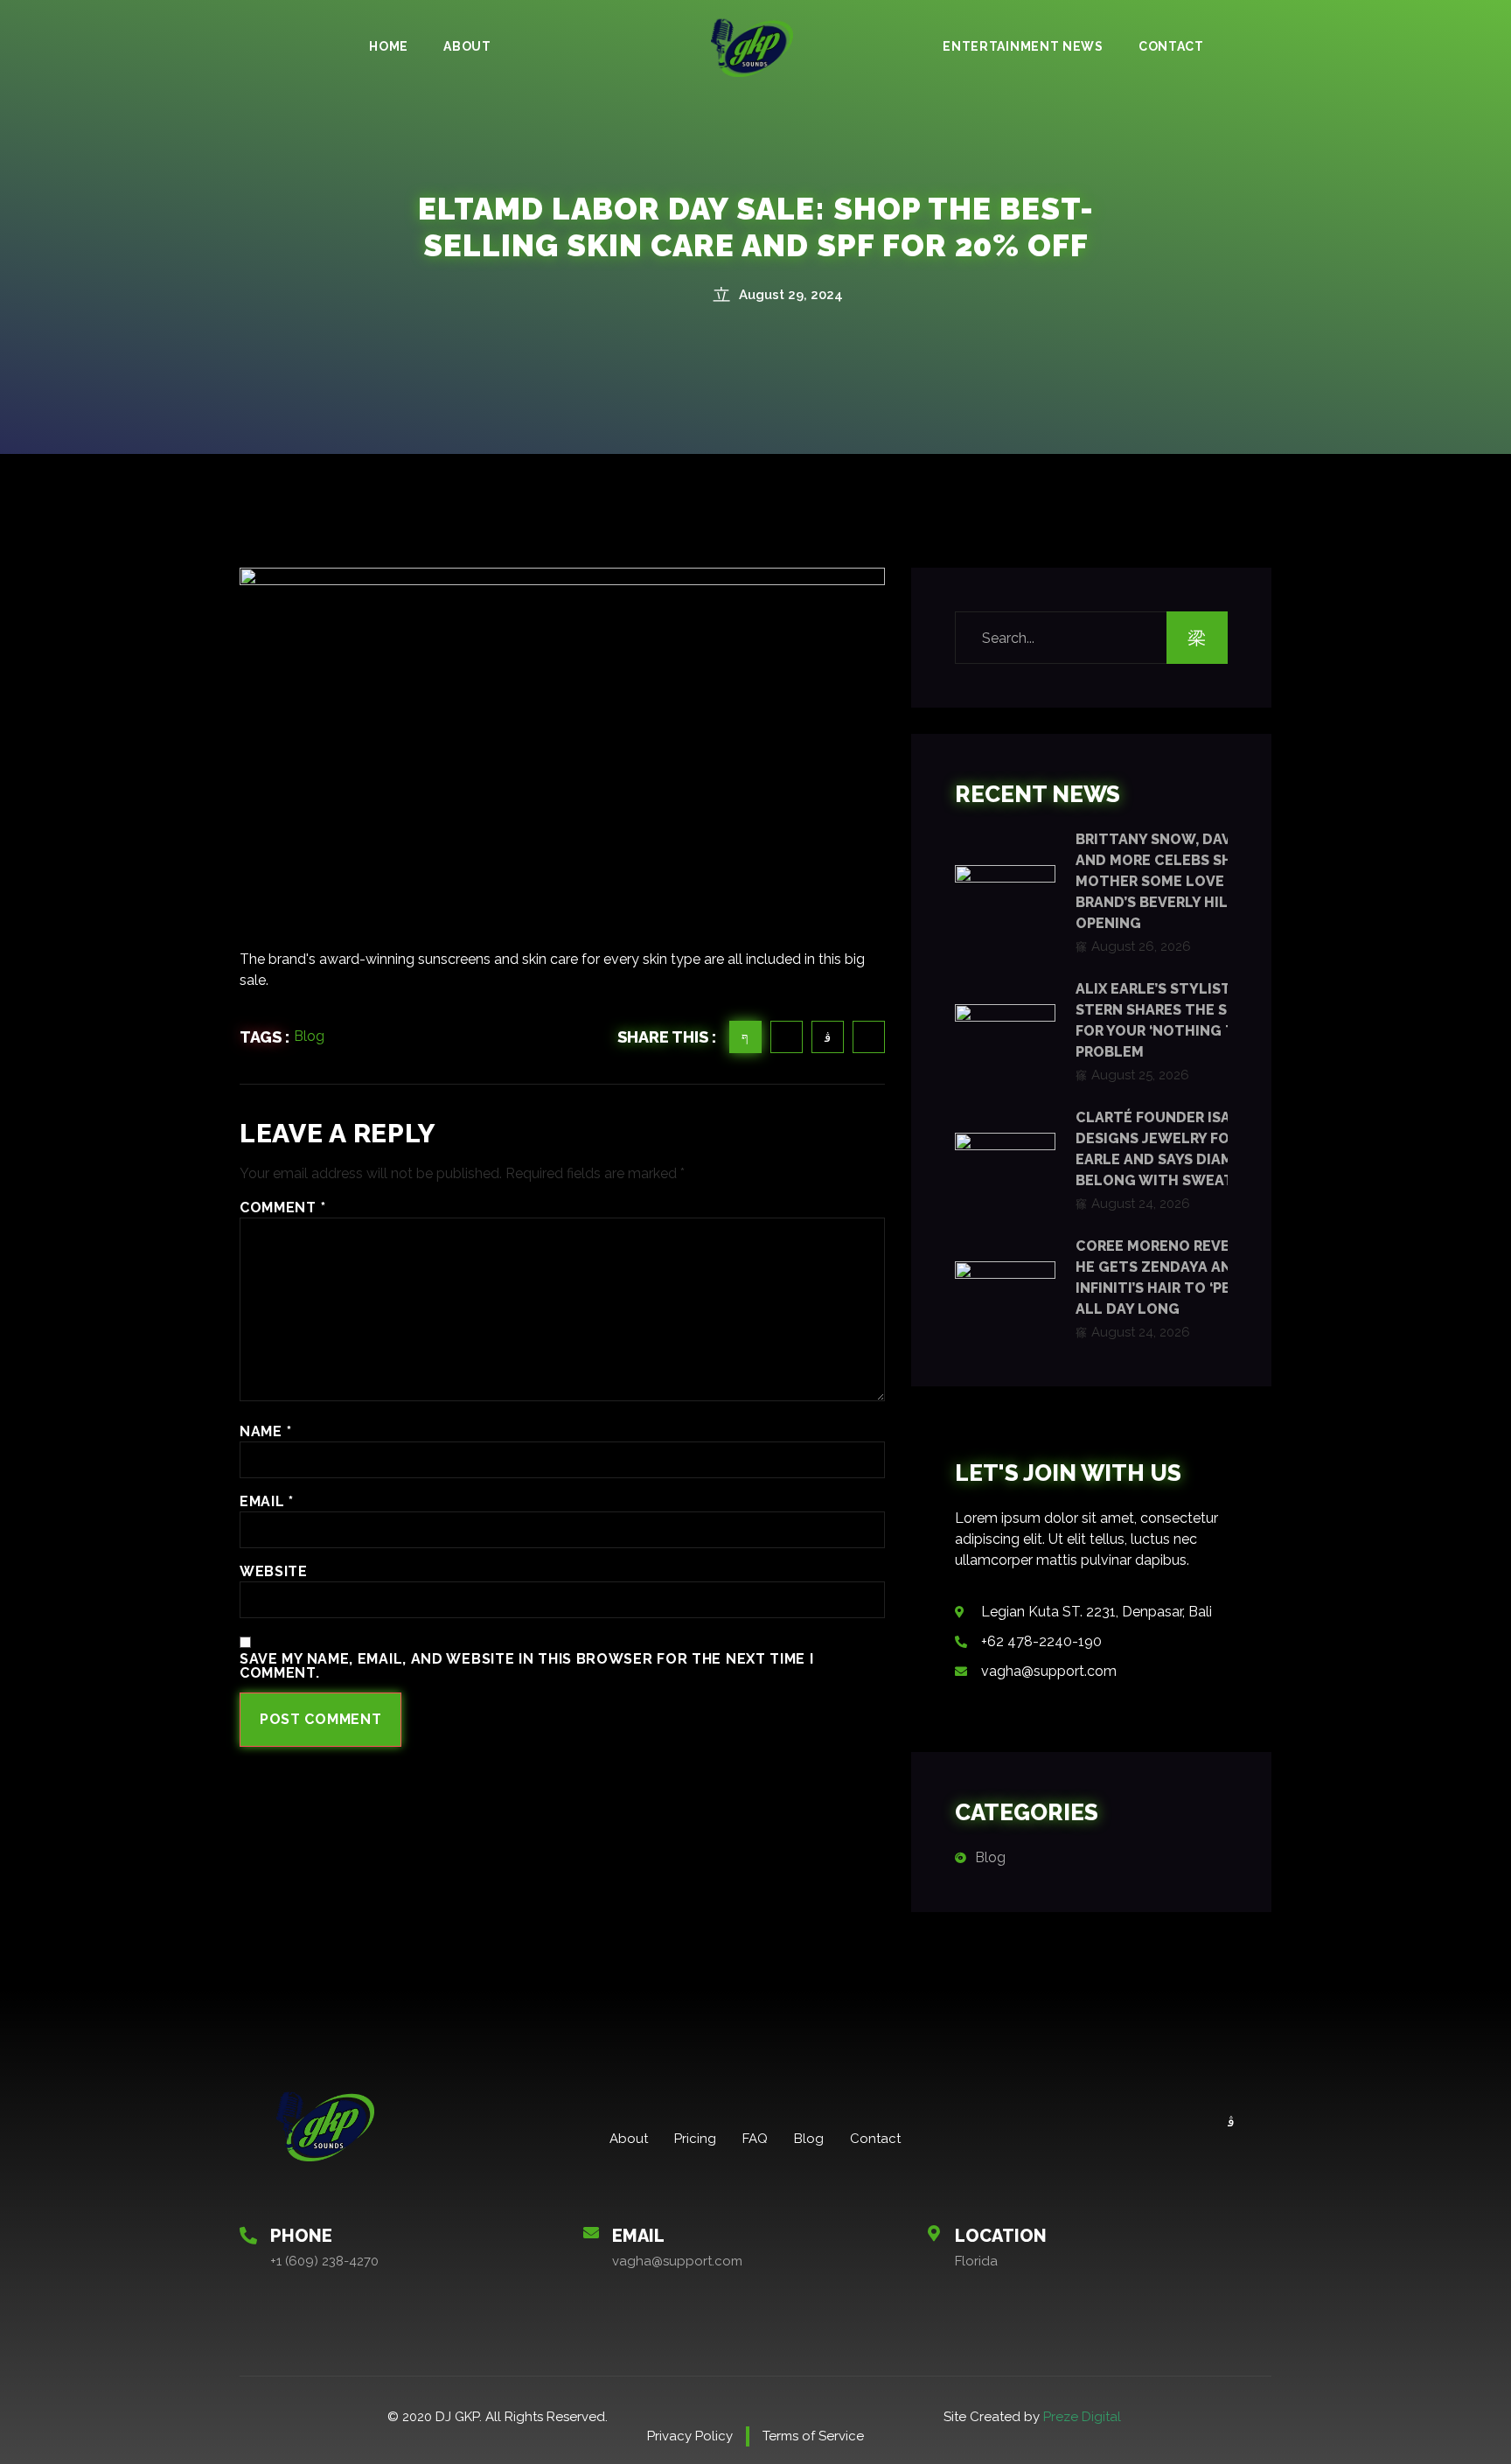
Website (274, 1572)
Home (389, 46)
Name (265, 1432)
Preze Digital (1082, 2417)
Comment (282, 1208)
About (467, 46)
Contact (1171, 46)
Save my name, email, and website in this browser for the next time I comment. (527, 1666)
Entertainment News (1023, 46)
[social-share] (745, 1037)
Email (267, 1502)
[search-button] (1197, 638)
